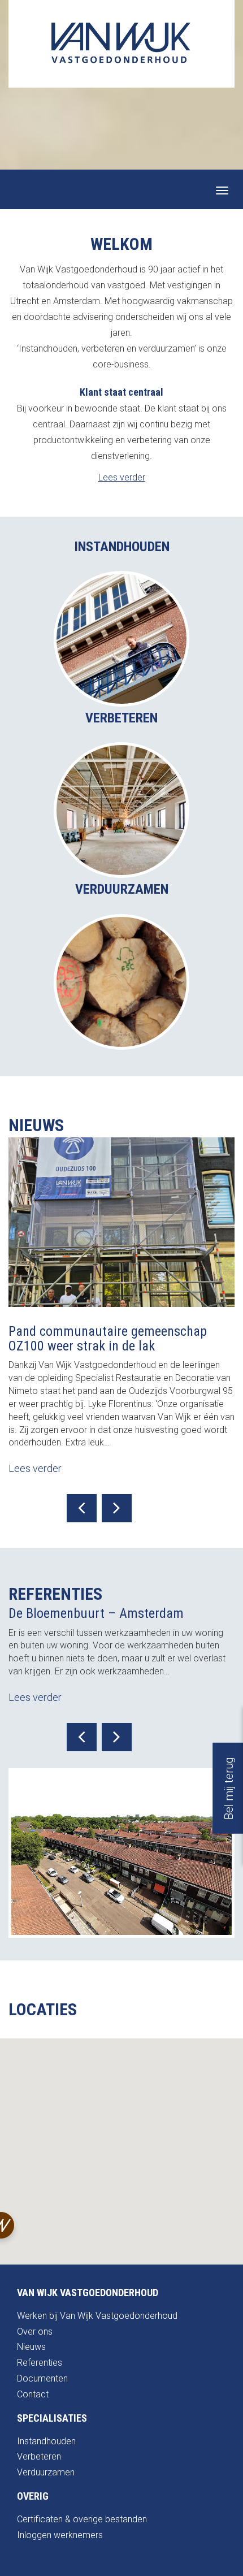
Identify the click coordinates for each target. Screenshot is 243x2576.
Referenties (40, 2363)
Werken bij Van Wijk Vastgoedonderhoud (97, 2316)
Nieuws (31, 2347)
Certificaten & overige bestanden (82, 2519)
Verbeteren (39, 2456)
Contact (33, 2394)
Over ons (35, 2332)
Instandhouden (46, 2441)
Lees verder (122, 477)
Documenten (42, 2378)
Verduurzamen (46, 2472)
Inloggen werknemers (60, 2535)
